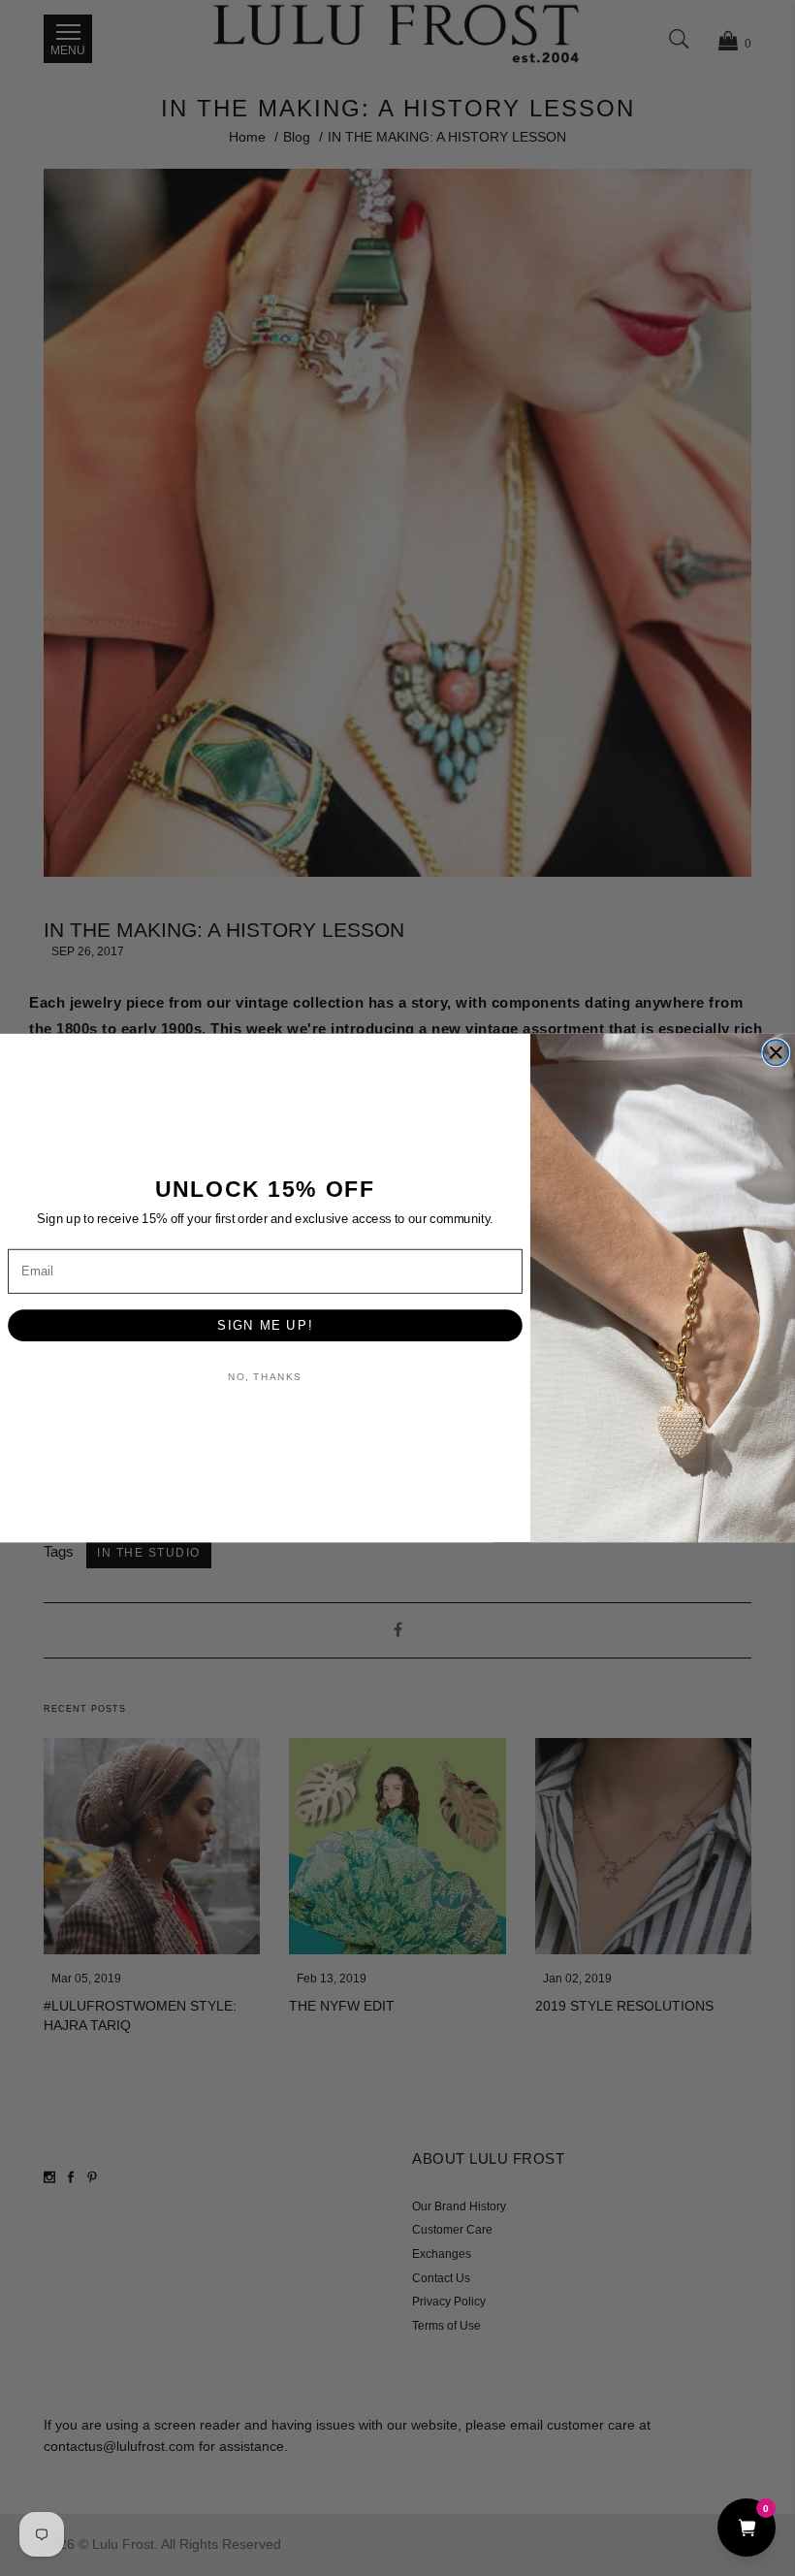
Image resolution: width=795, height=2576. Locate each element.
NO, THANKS (265, 1377)
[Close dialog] (776, 1052)
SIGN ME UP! (265, 1325)
